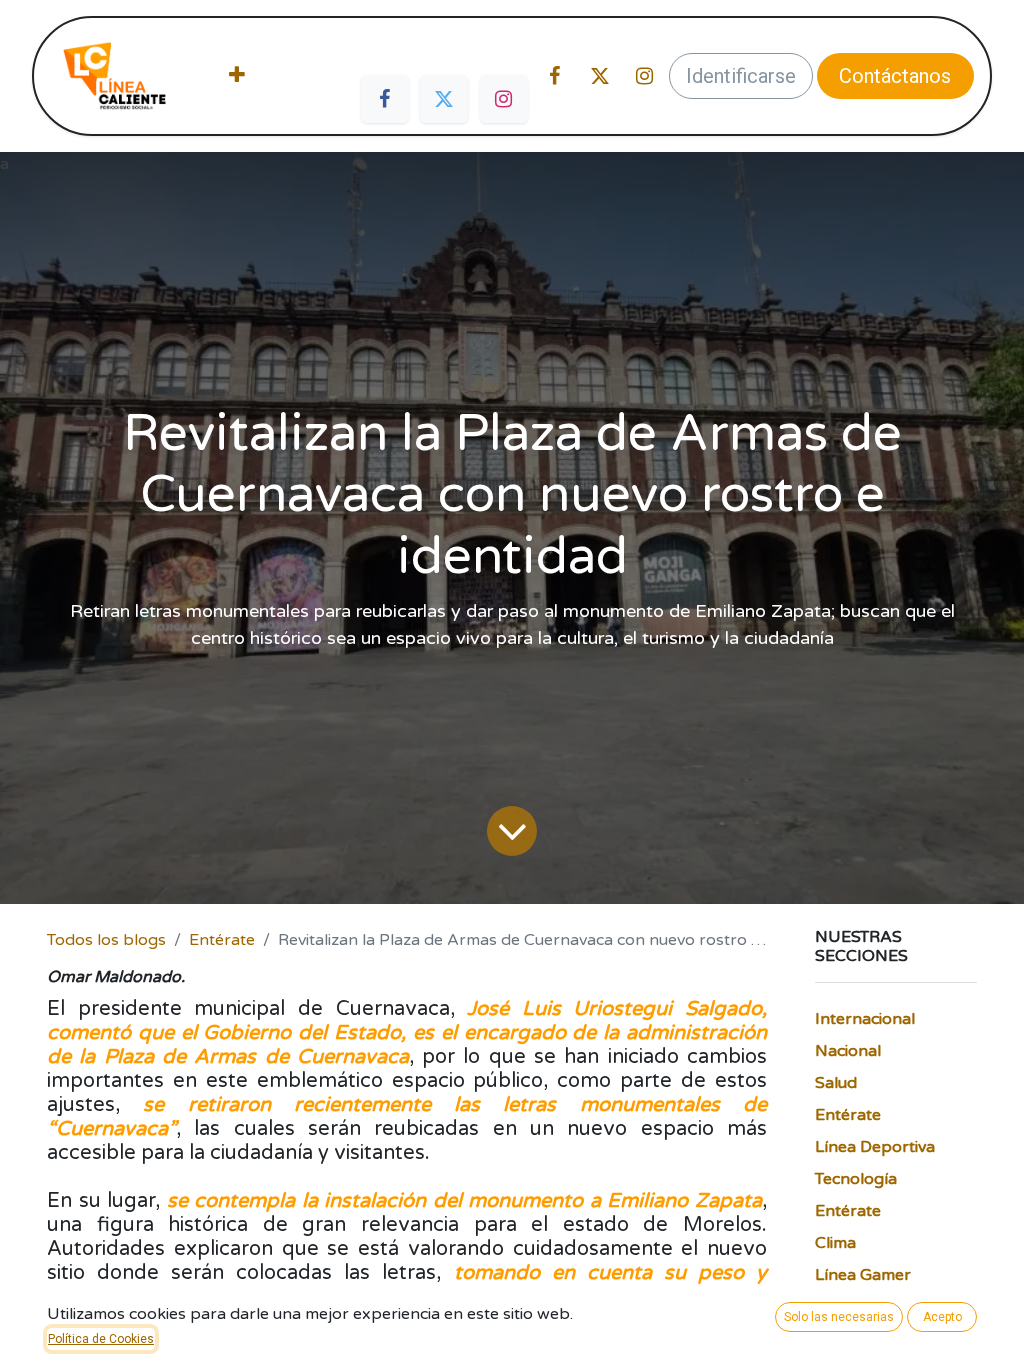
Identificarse (741, 76)
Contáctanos (895, 76)
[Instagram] (504, 99)
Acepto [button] (942, 1317)
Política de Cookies (101, 1339)
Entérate (222, 940)
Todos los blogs (106, 940)
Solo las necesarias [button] (839, 1317)
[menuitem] (237, 76)
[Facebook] (385, 99)
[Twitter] (444, 99)
